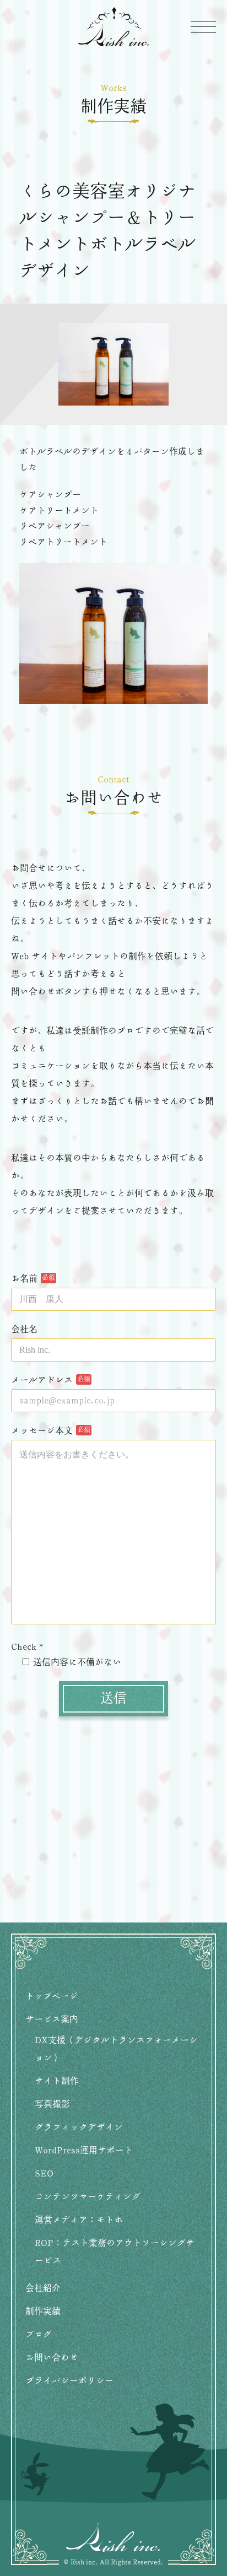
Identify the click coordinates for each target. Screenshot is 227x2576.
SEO (44, 2174)
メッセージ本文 (42, 1431)
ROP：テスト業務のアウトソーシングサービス (115, 2252)
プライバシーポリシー (69, 2381)
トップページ (52, 1996)
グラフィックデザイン (79, 2127)
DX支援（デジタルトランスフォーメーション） (116, 2049)
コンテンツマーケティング (88, 2197)
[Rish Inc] (113, 27)
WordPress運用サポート (84, 2151)
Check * (27, 1647)
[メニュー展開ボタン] (203, 26)
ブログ (39, 2335)
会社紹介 (43, 2288)
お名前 (24, 1279)
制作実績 (43, 2312)
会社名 (24, 1330)
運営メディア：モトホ (79, 2220)
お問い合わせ (52, 2358)
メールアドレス (42, 1380)
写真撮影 (52, 2104)
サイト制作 (57, 2081)
